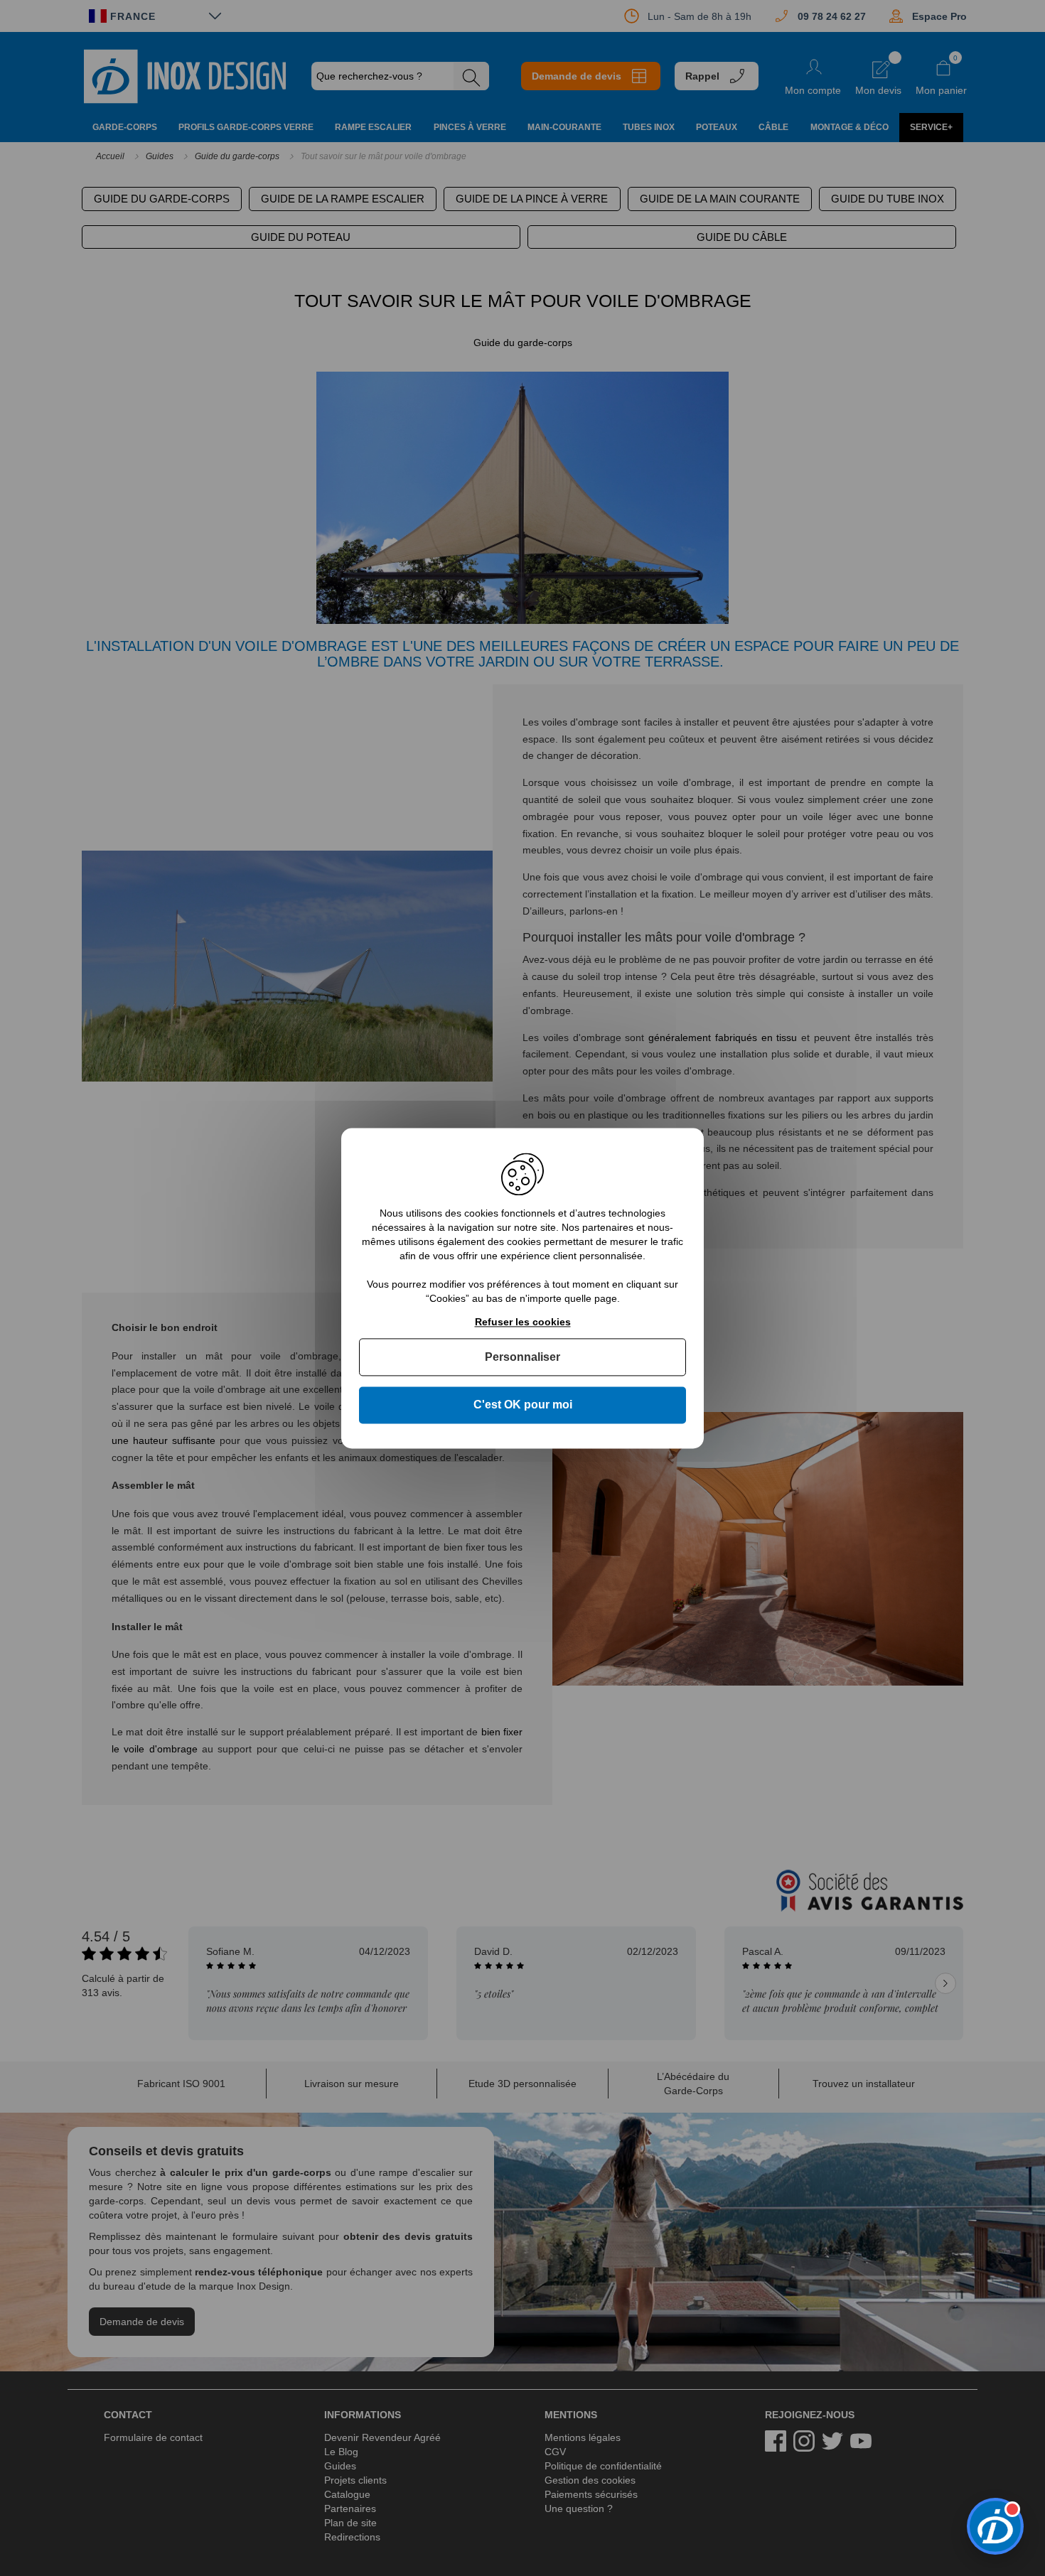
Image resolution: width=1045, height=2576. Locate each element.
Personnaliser (522, 1358)
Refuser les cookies (523, 1322)
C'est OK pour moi (523, 1405)
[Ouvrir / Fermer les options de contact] (995, 2526)
